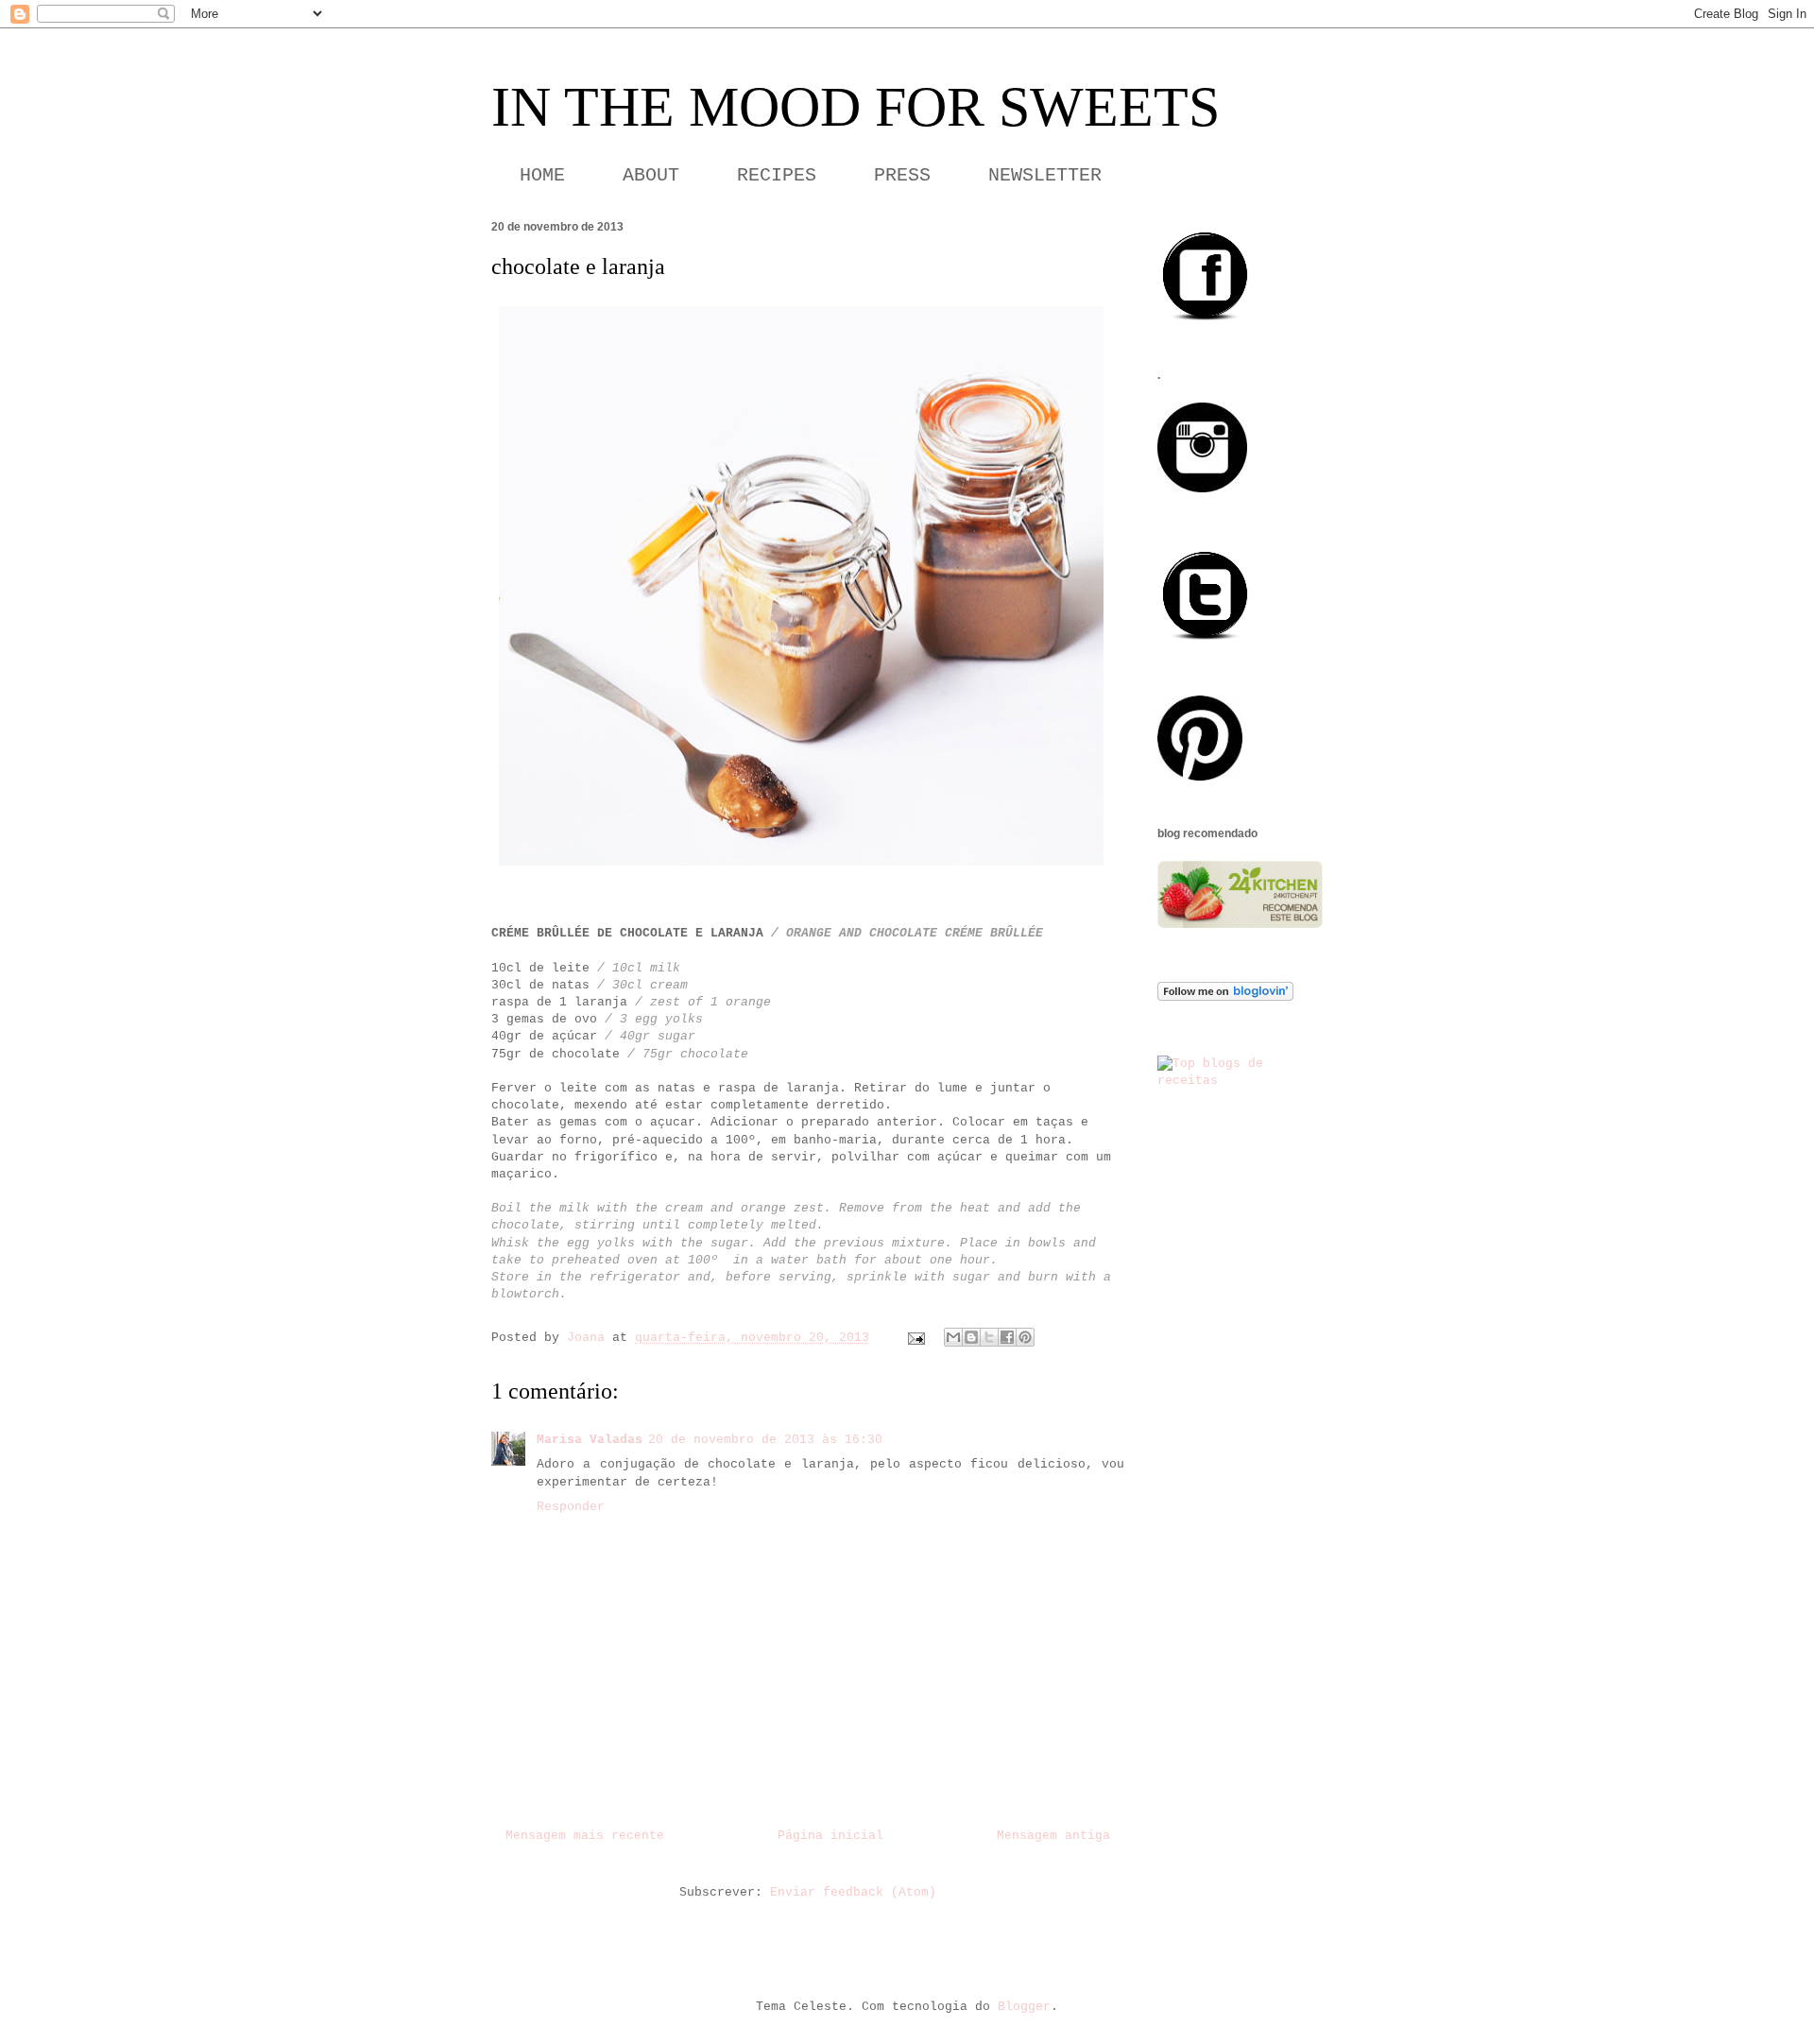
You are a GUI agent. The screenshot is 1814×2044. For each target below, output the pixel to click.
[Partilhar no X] (989, 1337)
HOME (542, 175)
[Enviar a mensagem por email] (953, 1337)
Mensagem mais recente (585, 1836)
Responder (571, 1507)
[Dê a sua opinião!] (971, 1337)
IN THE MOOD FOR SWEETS (856, 107)
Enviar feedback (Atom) (853, 1892)
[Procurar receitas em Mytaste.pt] (1240, 1081)
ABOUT (651, 175)
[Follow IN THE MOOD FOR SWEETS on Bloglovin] (1225, 997)
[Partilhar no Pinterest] (1025, 1337)
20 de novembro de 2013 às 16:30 (765, 1440)
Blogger (1024, 2007)
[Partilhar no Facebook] (1007, 1337)
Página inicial (830, 1836)
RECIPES (777, 175)
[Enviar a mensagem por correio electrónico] (917, 1338)
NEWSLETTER (1045, 175)
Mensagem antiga (1053, 1836)
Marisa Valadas (590, 1440)
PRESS (902, 175)
